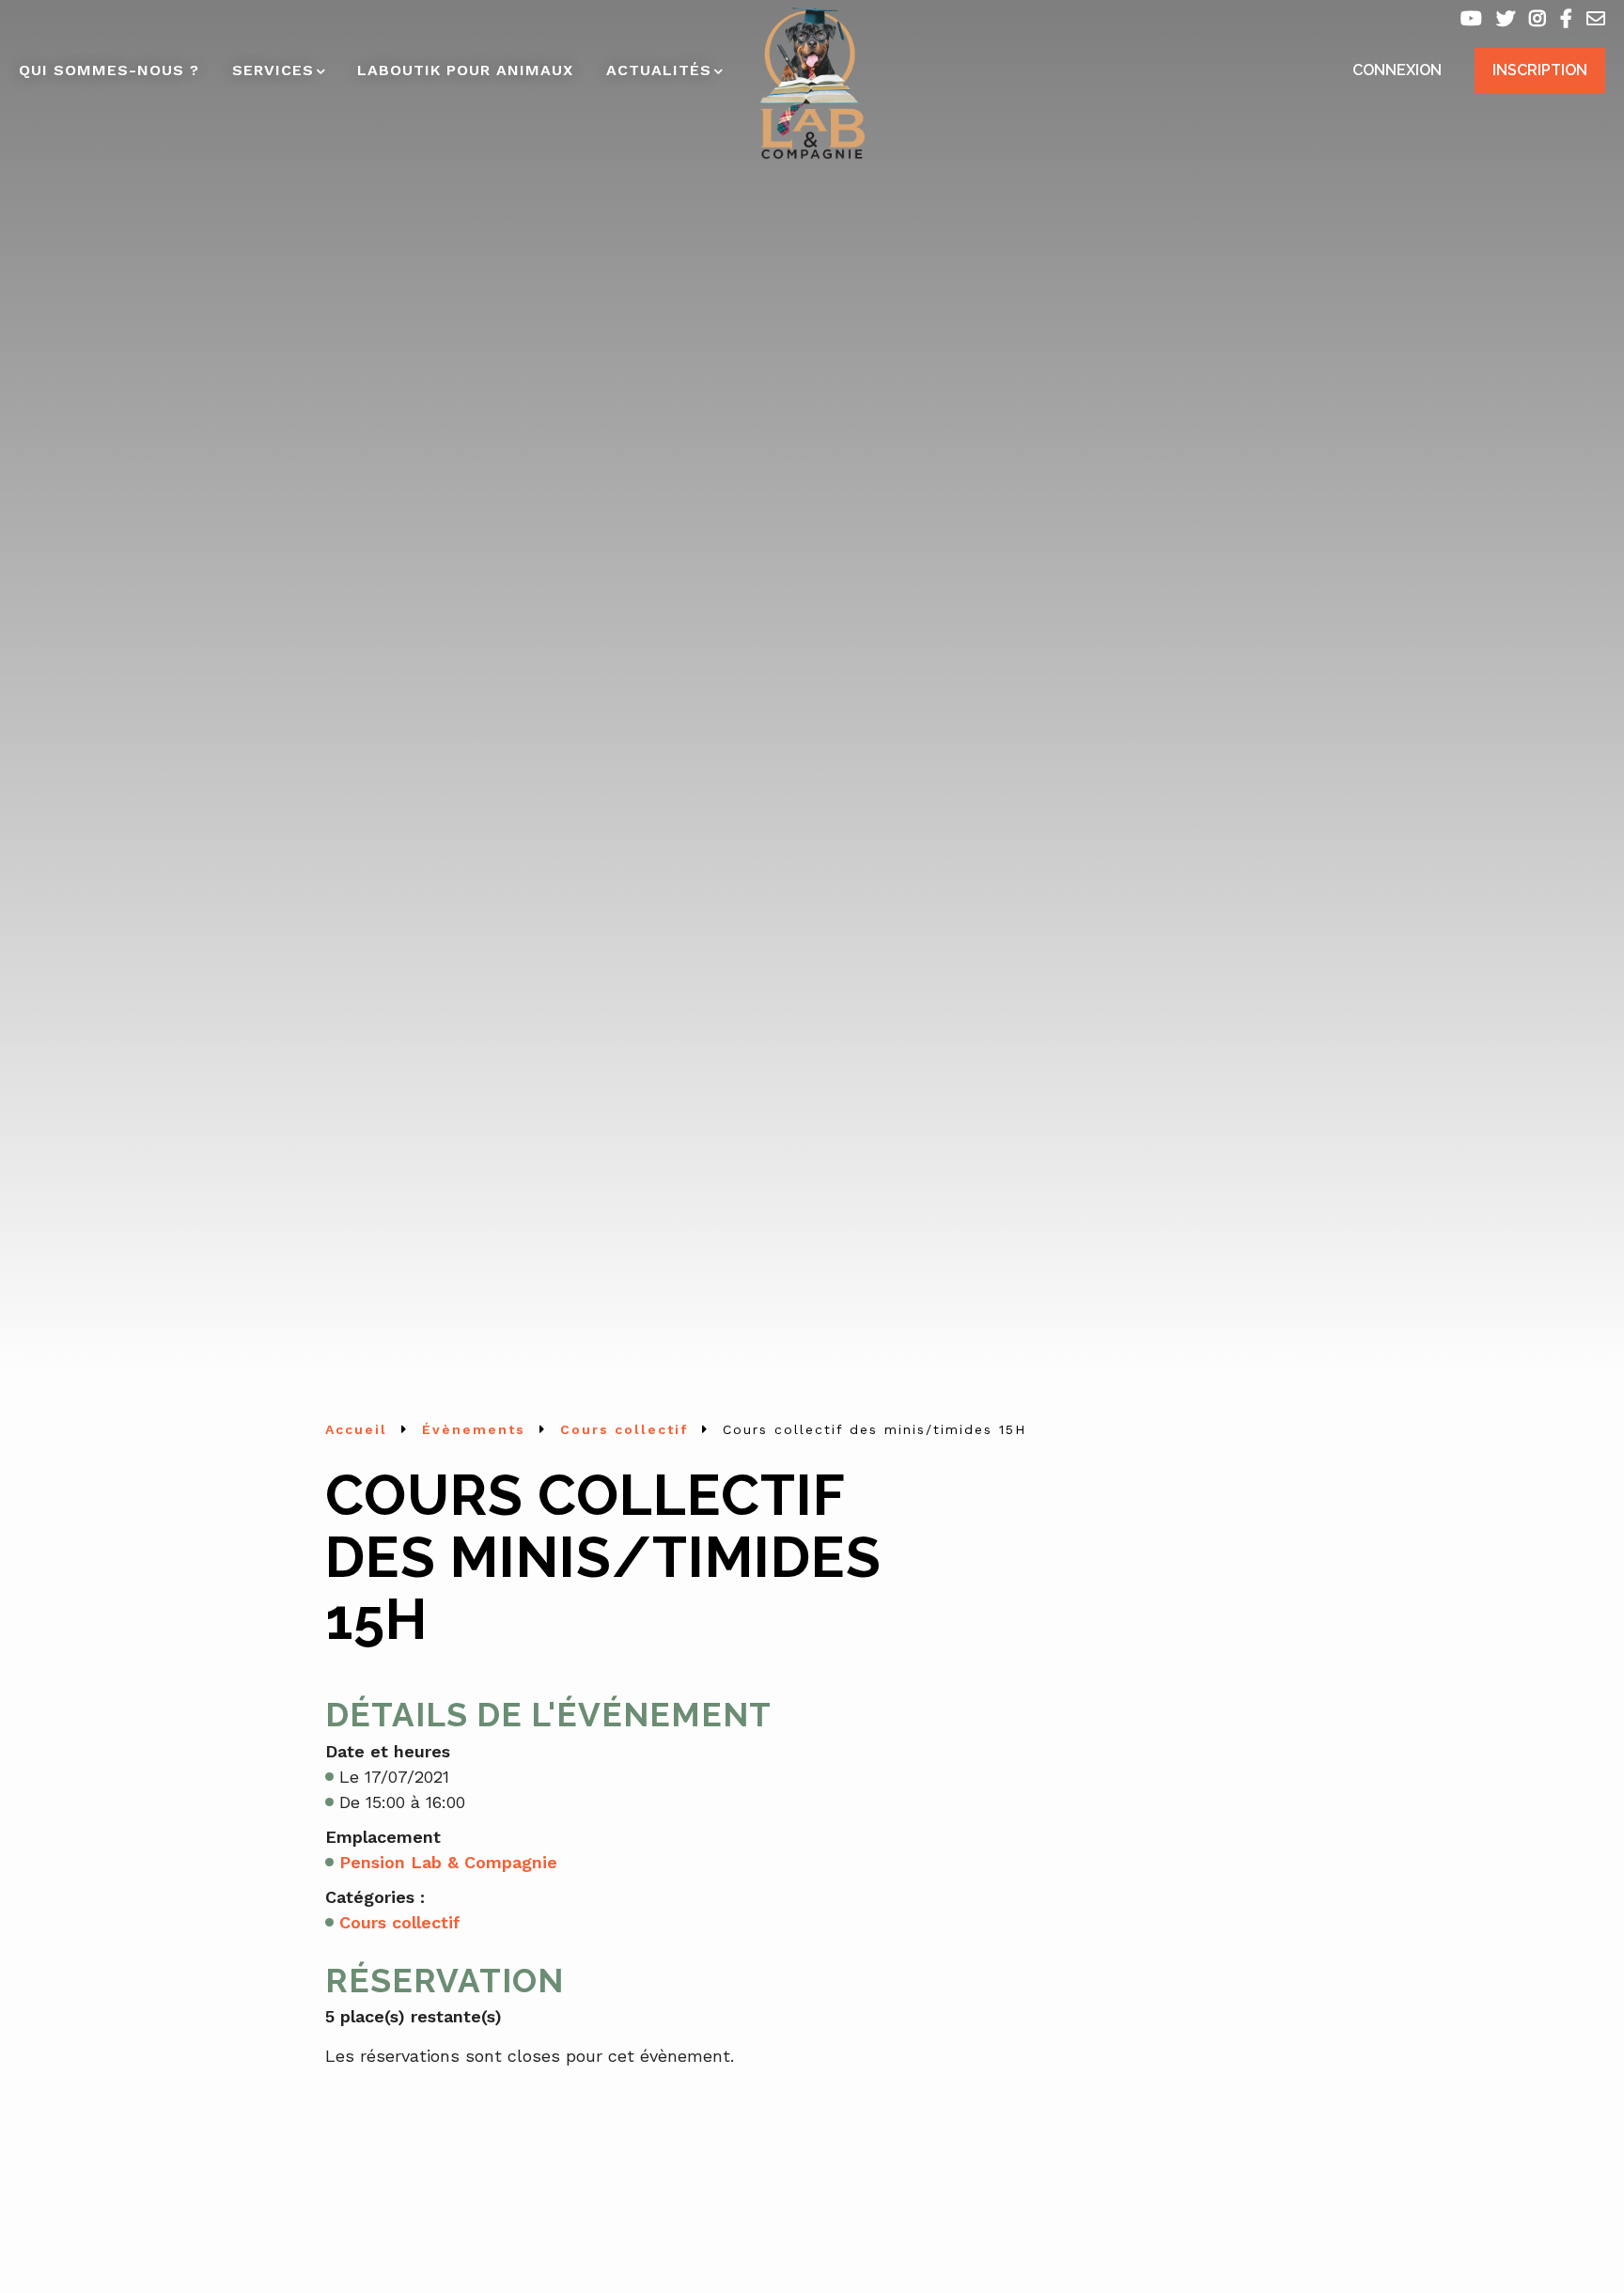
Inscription (1540, 70)
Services (273, 70)
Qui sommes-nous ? (109, 70)
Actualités (659, 70)
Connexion (1397, 70)
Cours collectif (400, 1922)
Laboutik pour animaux (465, 70)
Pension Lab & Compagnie (448, 1862)
